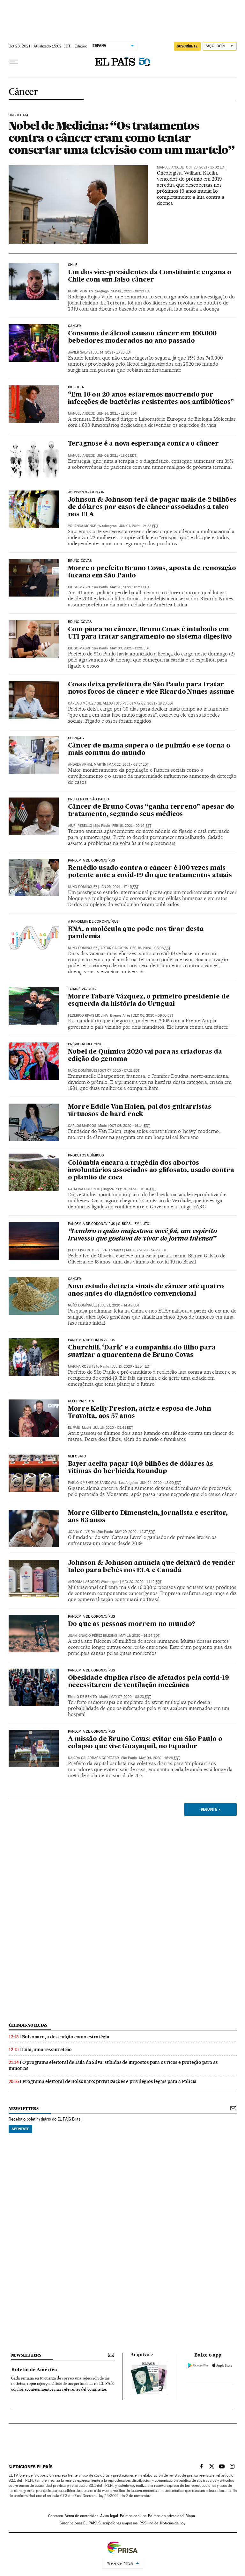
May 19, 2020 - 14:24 (139, 1636)
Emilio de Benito (82, 1697)
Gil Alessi (105, 703)
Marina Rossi (80, 1367)
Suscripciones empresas (118, 2523)
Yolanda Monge (82, 526)
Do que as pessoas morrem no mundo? (132, 1624)
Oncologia (19, 115)
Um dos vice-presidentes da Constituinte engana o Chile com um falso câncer (150, 276)
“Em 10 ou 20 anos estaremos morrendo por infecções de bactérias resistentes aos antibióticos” (151, 399)
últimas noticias (28, 2025)
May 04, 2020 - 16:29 (160, 1758)
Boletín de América (34, 2370)
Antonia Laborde (83, 1582)
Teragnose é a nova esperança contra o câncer (143, 444)
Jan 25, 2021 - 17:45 (119, 887)
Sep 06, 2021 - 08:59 (131, 291)
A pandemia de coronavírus (93, 922)
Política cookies (133, 2516)
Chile (73, 265)
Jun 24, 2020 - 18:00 (160, 1483)
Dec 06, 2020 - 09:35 (153, 1016)
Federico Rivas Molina (88, 1016)
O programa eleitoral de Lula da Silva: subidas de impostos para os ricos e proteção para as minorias (113, 2065)
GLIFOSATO (77, 1456)
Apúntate (20, 2129)
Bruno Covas (80, 561)
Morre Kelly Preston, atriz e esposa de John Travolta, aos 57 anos (140, 1413)
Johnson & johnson (86, 492)
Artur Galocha (114, 948)
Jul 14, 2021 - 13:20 (112, 352)
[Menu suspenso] (14, 62)
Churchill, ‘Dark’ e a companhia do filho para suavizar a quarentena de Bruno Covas (142, 1352)
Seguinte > (210, 1809)
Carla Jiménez (81, 703)
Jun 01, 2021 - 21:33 (139, 526)
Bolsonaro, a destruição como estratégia (66, 2037)
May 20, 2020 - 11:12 (141, 1582)
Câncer (23, 92)
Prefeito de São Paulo (89, 799)
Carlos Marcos (82, 1126)
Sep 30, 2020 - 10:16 (136, 1189)
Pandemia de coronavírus (92, 861)
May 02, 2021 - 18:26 (154, 703)
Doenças (76, 738)
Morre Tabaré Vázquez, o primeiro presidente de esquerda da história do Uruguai (149, 1001)
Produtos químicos (86, 1156)
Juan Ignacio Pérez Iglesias (93, 1636)
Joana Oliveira (82, 1532)
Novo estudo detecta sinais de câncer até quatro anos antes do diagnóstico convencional (146, 1290)
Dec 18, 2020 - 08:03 (150, 948)
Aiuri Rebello (80, 826)
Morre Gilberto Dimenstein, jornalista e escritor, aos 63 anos (148, 1517)
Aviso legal (109, 2516)
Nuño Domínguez (83, 887)
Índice (153, 2523)
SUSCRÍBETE (187, 46)
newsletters (24, 2109)
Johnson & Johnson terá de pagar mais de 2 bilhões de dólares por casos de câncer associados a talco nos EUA (152, 507)
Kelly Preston (81, 1401)
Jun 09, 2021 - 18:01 (117, 456)
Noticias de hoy (173, 2523)
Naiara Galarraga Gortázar (93, 1758)
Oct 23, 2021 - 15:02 (206, 167)
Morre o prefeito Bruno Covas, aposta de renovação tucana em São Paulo (152, 572)
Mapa (190, 2516)
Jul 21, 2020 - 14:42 (119, 1305)
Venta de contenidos (82, 2516)
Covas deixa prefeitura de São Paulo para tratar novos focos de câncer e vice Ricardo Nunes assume (151, 688)
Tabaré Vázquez (82, 989)
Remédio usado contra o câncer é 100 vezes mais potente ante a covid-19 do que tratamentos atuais (150, 872)
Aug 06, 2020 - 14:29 (146, 1250)
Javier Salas (79, 352)
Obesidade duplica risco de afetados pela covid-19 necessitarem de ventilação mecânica (148, 1682)
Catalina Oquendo (84, 1189)
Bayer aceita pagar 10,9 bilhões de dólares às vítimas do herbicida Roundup (141, 1468)
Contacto (56, 2516)
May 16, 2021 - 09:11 (130, 587)
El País (74, 1428)
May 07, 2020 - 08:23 (131, 1697)
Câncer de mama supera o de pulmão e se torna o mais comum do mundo (149, 750)
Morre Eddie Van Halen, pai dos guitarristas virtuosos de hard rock (140, 1111)
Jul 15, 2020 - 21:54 (131, 1367)
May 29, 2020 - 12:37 (135, 1532)
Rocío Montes (80, 291)
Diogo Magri (79, 587)
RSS (143, 2523)
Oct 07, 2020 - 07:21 (119, 1071)
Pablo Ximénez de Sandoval (92, 1483)
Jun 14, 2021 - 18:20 (117, 414)
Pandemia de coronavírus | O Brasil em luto (109, 1224)
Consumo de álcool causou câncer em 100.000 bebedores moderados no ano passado (142, 337)
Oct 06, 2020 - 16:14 (130, 1126)
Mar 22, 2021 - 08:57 (129, 765)
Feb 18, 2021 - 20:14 (132, 826)
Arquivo (140, 2355)
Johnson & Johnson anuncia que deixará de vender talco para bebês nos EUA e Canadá (152, 1567)
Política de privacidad (166, 2516)
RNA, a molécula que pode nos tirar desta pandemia (136, 933)
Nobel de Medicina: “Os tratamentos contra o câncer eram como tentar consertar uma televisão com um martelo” (122, 138)
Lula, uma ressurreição (47, 2050)
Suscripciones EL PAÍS (78, 2523)
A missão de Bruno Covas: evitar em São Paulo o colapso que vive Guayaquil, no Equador (145, 1743)
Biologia (76, 387)
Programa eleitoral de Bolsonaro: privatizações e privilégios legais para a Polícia (110, 2081)
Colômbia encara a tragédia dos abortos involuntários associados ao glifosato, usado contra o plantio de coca (151, 1170)
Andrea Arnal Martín (87, 765)
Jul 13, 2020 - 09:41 (113, 1428)
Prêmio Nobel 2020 (85, 1044)
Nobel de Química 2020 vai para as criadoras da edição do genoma (145, 1056)
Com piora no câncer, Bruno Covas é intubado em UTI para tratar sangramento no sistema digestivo (150, 633)
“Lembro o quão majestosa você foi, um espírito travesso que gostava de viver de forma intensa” (142, 1235)
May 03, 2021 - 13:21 (130, 648)
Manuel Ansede (170, 167)
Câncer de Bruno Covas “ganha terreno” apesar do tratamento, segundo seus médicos (151, 811)
